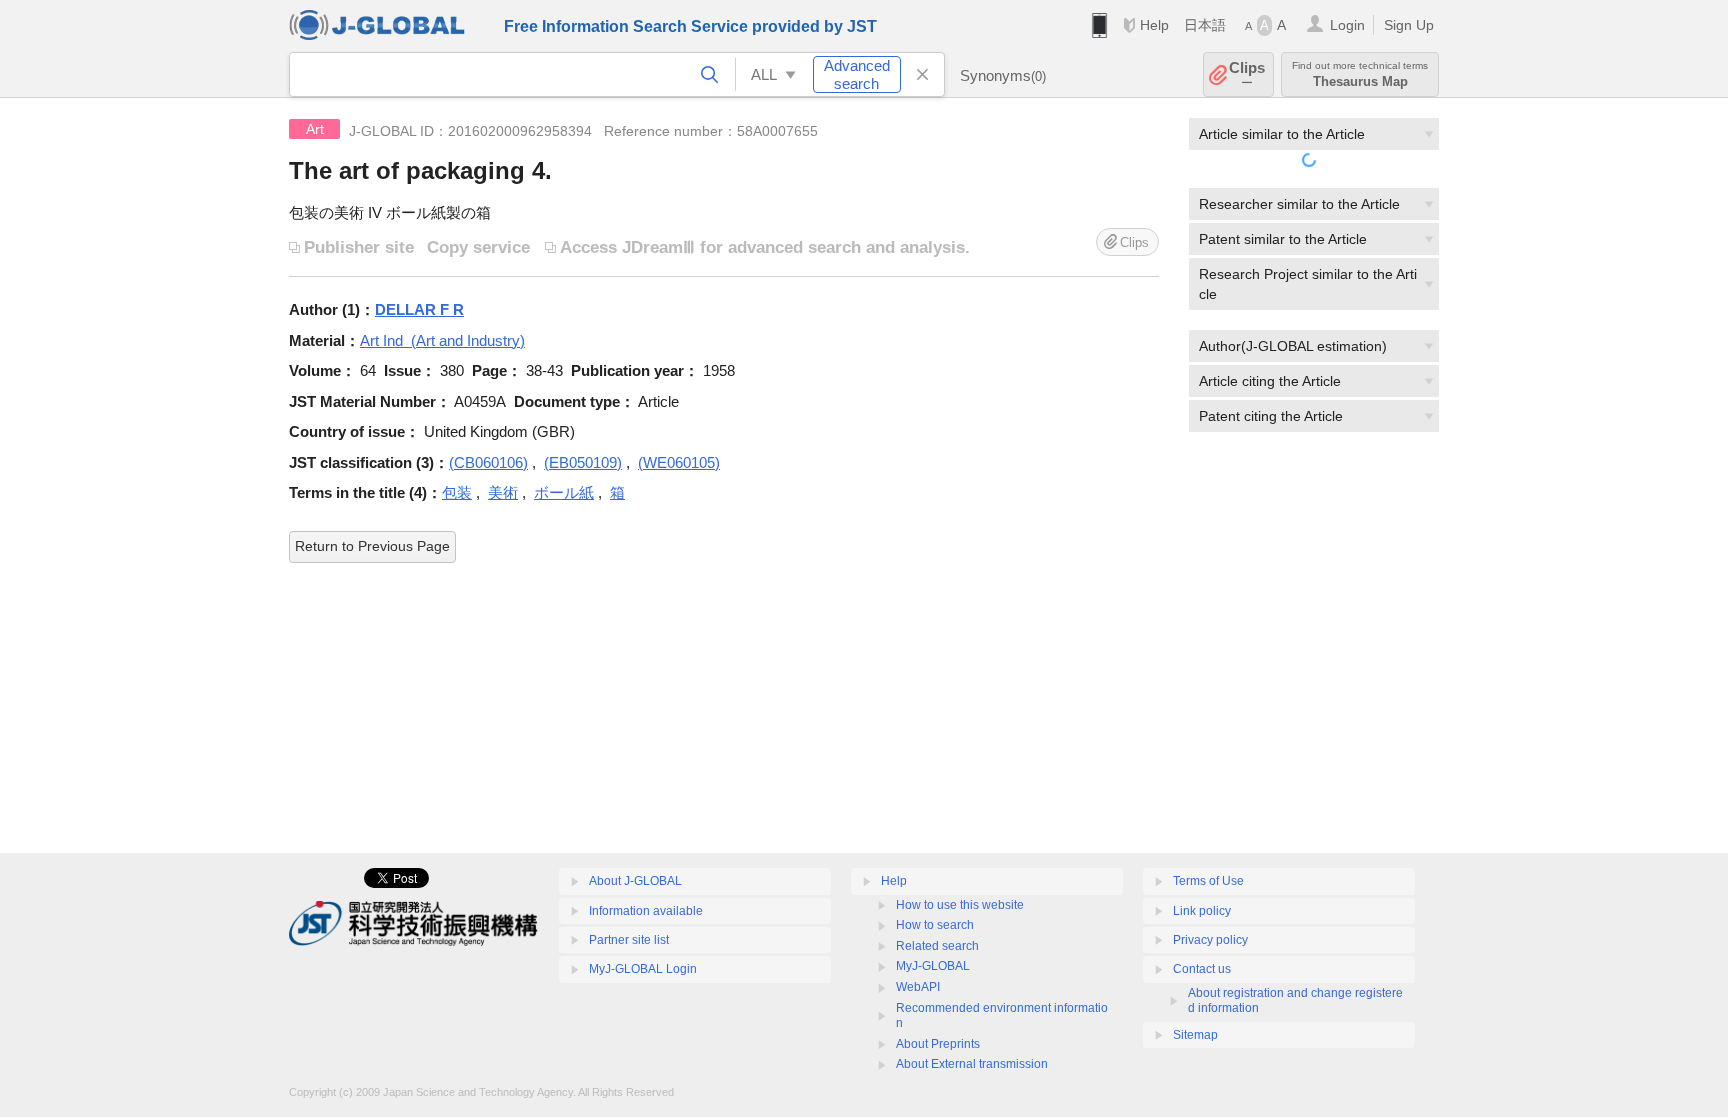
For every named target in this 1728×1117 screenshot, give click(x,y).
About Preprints (938, 1044)
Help (1154, 25)
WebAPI (918, 987)
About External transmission (972, 1064)
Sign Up (1409, 25)
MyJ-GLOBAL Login (643, 969)
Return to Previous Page (372, 546)
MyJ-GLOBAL (933, 966)
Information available (646, 911)
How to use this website (960, 905)
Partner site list (629, 940)
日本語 (1205, 25)
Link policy (1202, 911)
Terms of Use (1208, 881)
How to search (935, 925)
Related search (937, 946)
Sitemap (1195, 1035)
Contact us (1202, 969)
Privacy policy (1210, 940)
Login (1347, 25)
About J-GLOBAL (635, 881)
